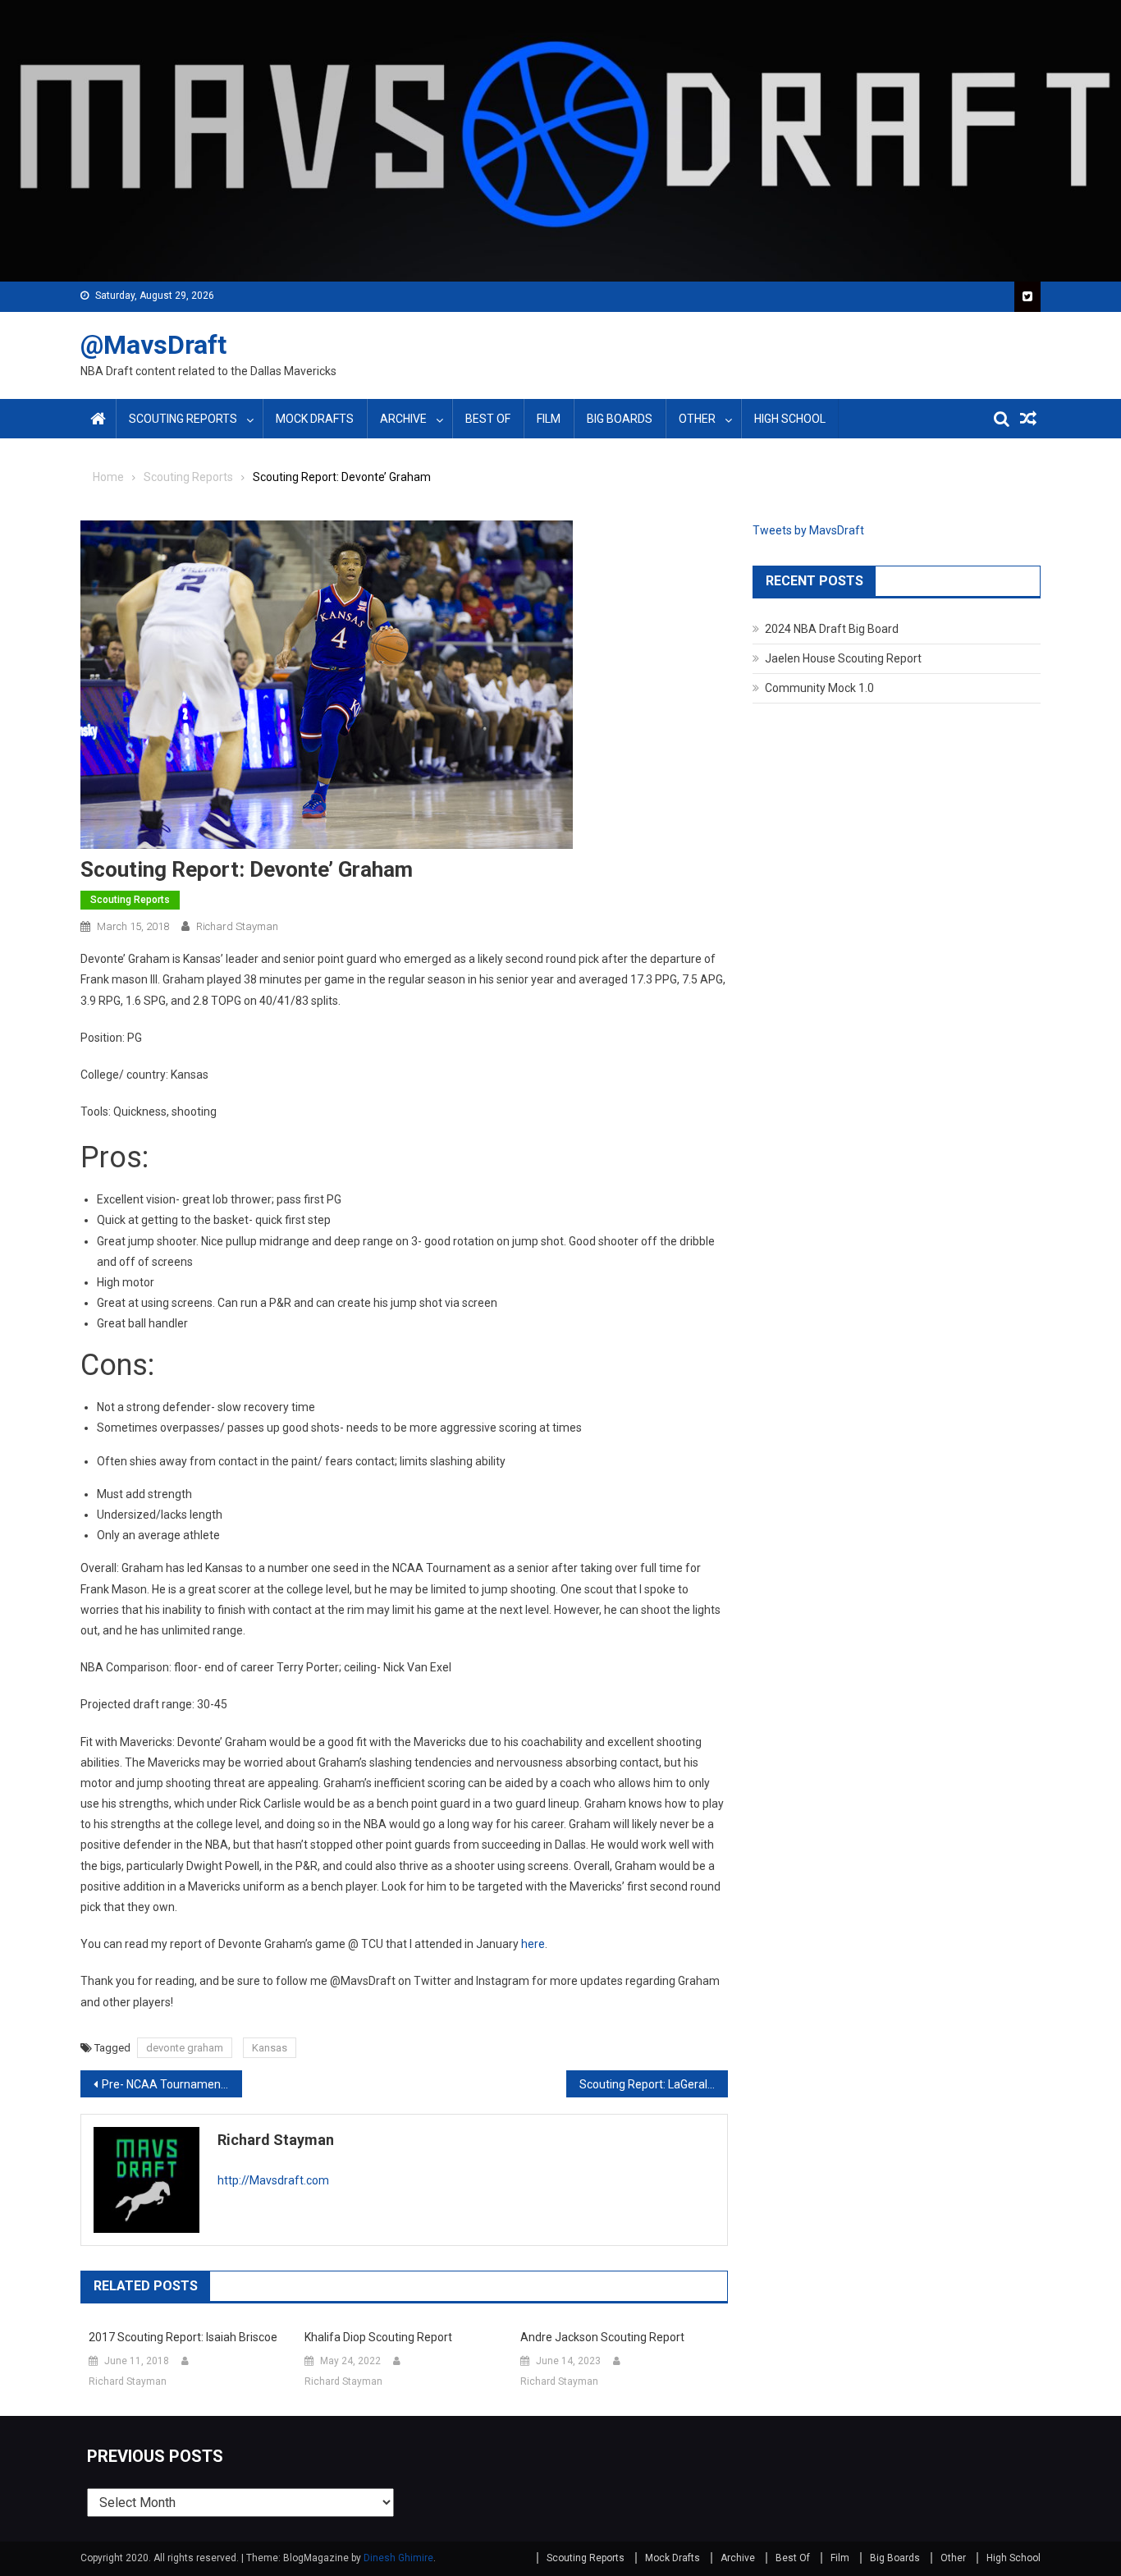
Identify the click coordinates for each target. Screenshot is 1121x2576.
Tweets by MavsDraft (808, 530)
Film (549, 419)
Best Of (488, 419)
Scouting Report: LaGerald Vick (654, 2084)
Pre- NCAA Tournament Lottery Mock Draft (172, 2084)
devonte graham (185, 2048)
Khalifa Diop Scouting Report (378, 2337)
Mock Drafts (315, 419)
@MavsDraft (153, 345)
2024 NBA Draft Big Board (832, 629)
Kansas (270, 2048)
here (533, 1944)
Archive (403, 419)
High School (790, 419)
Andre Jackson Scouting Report (602, 2337)
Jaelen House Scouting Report (843, 658)
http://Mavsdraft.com (273, 2180)
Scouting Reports (183, 419)
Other (697, 419)
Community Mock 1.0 (819, 688)
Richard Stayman (237, 926)
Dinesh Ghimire (398, 2558)
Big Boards (620, 419)
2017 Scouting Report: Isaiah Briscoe (183, 2337)
